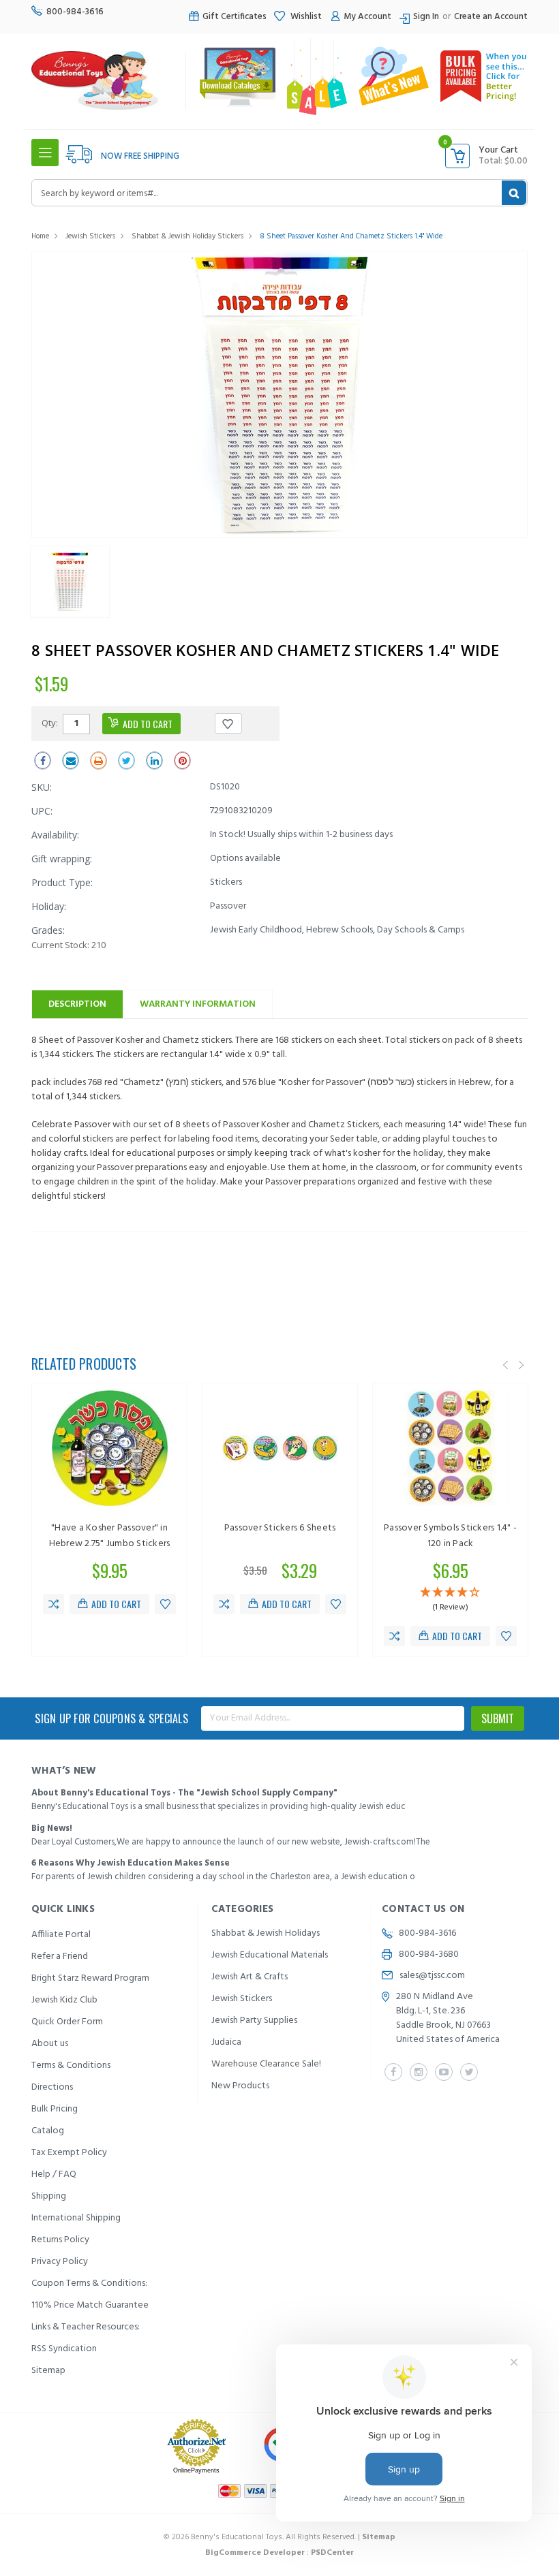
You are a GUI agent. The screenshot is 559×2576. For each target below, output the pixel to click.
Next (522, 1366)
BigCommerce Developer (255, 2553)
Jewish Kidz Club (64, 2000)
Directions (52, 2087)
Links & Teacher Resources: (86, 2327)
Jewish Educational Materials (270, 1955)
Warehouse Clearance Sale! (266, 2064)
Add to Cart (116, 1604)
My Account (367, 17)
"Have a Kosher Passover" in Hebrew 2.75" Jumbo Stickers (110, 1536)
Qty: (50, 723)
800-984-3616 (75, 12)
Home (40, 236)
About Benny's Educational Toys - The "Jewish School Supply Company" (184, 1793)
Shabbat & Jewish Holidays (266, 1933)
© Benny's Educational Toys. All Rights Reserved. (279, 2537)
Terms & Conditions (71, 2065)
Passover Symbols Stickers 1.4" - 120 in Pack (450, 1536)
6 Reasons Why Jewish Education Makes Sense (131, 1863)
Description (77, 1004)
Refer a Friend (60, 1957)
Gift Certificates (235, 17)
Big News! (52, 1828)
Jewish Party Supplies (254, 2021)
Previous (506, 1366)
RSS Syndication (64, 2349)
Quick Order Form (67, 2022)
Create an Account (491, 17)
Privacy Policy (60, 2262)
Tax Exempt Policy (69, 2153)
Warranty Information (198, 1004)
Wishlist (305, 17)
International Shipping (76, 2218)
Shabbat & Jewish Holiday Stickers (187, 236)
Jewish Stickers (90, 236)
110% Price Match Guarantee (90, 2305)
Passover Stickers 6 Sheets (280, 1528)
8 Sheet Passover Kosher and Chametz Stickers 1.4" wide (351, 236)
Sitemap (48, 2371)
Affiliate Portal (61, 1935)
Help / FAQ (54, 2174)
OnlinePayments (196, 2470)
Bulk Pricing (55, 2109)
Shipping (49, 2196)
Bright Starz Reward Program (90, 1978)
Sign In (426, 17)
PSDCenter (332, 2553)
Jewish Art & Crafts (250, 1977)
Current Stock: (69, 945)
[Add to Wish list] (165, 1604)
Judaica (226, 2042)
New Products (240, 2086)
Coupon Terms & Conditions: (89, 2283)
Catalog (48, 2131)
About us (50, 2044)
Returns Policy (60, 2240)
